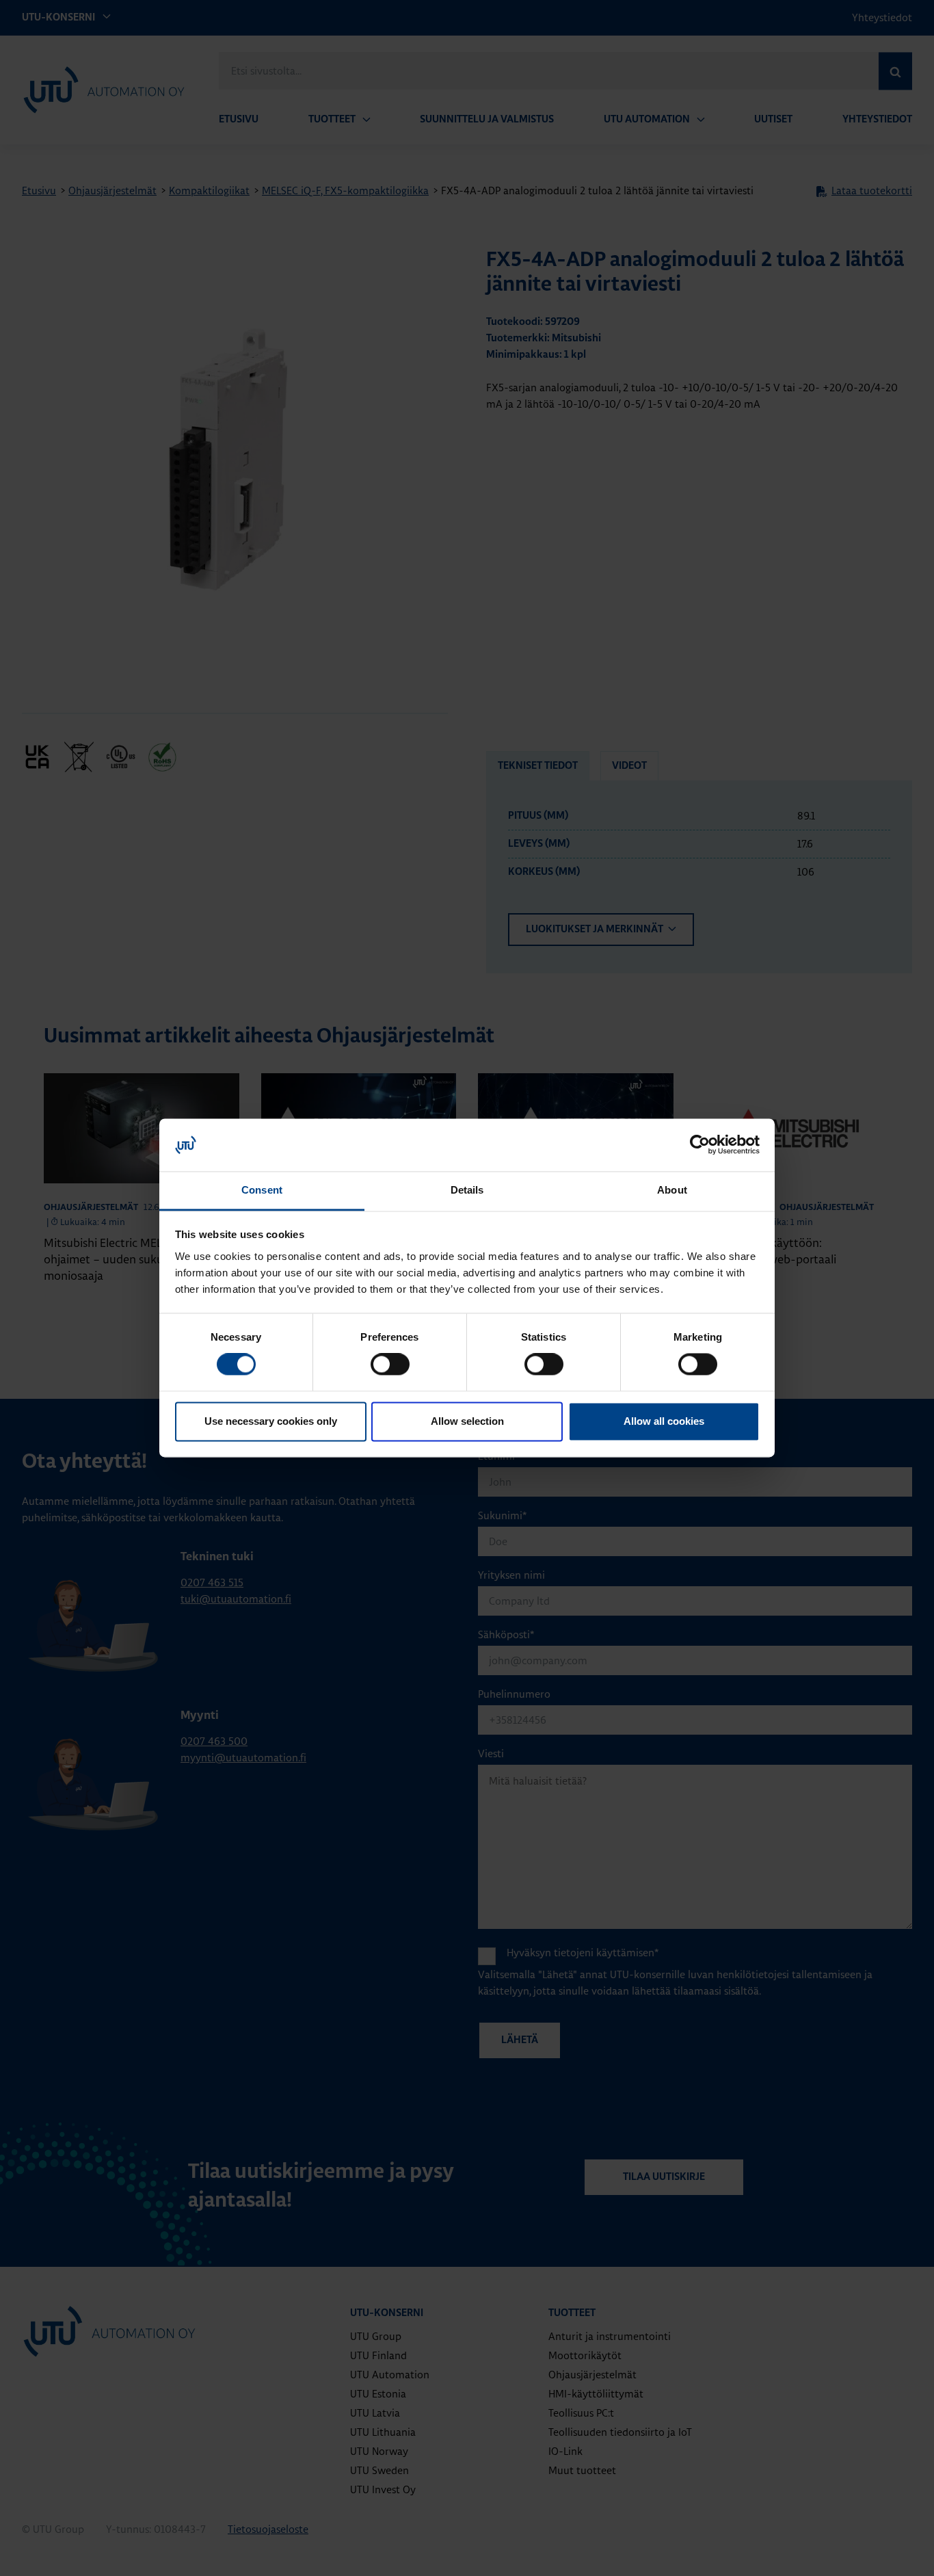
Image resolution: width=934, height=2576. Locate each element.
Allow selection (467, 1421)
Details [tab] (467, 1190)
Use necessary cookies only (271, 1421)
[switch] (390, 1365)
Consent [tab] (262, 1190)
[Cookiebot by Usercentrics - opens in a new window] (700, 1145)
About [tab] (672, 1190)
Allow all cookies (664, 1421)
